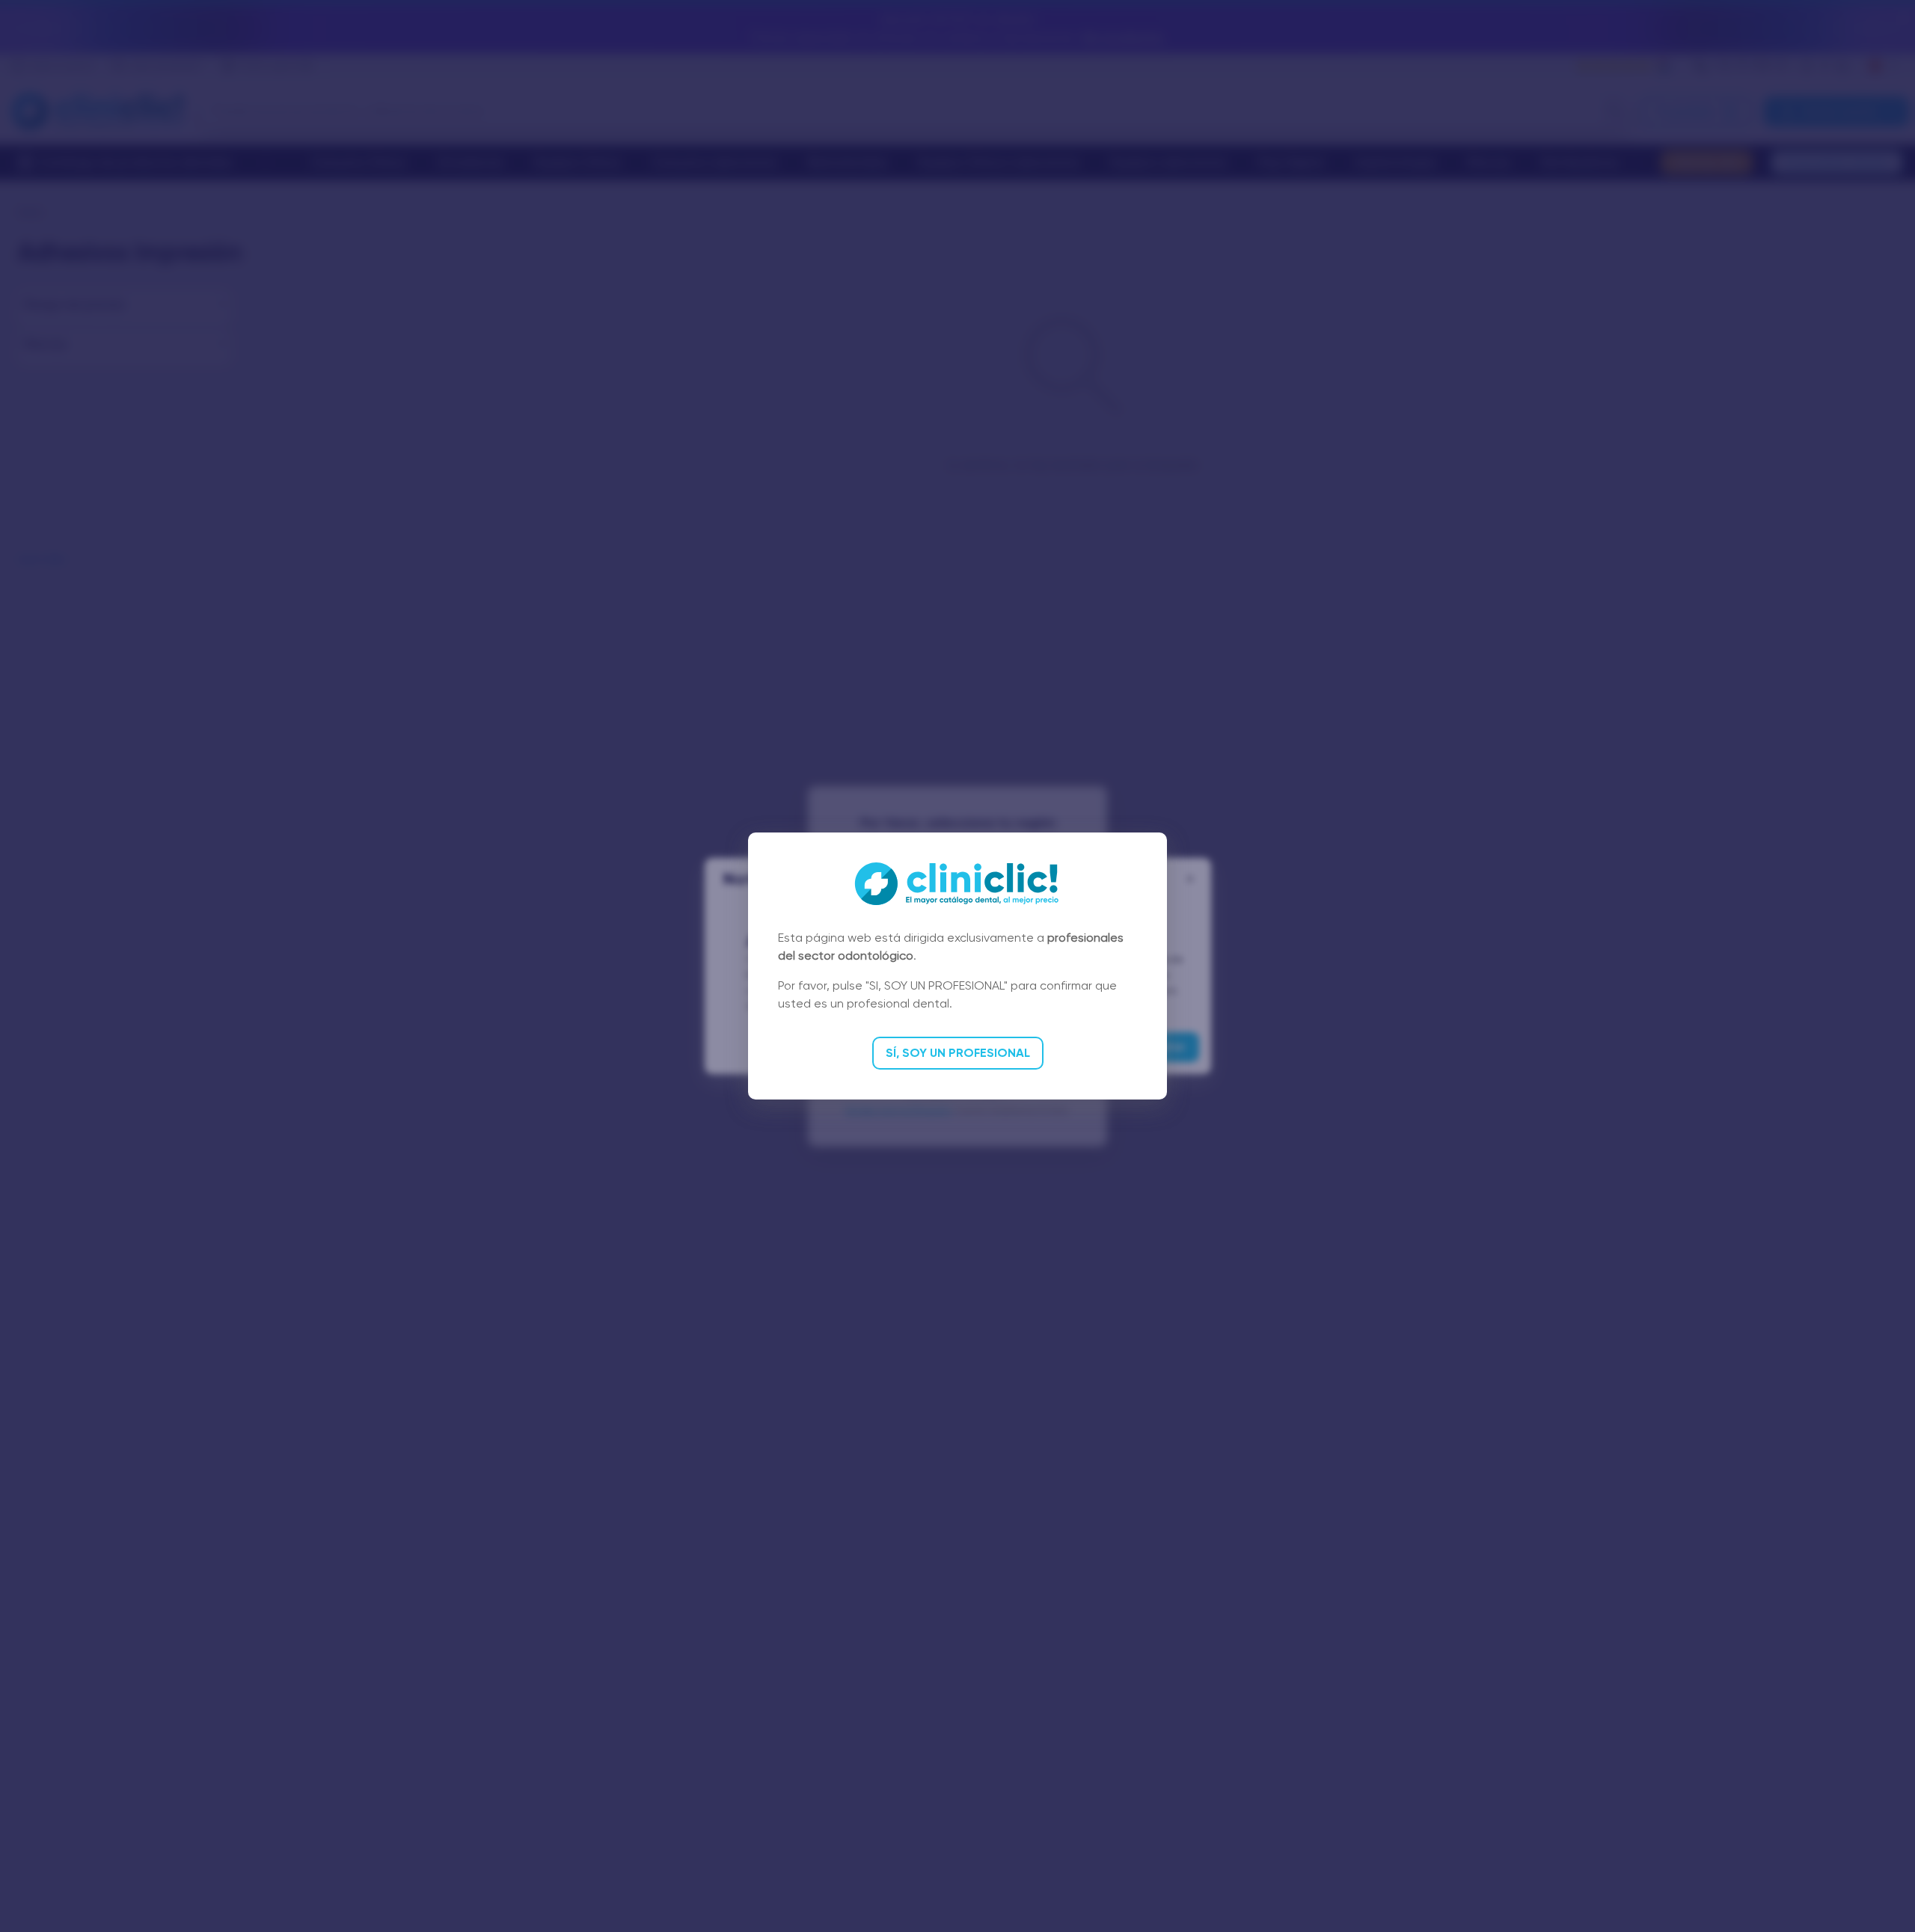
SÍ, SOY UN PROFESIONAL (958, 1053)
